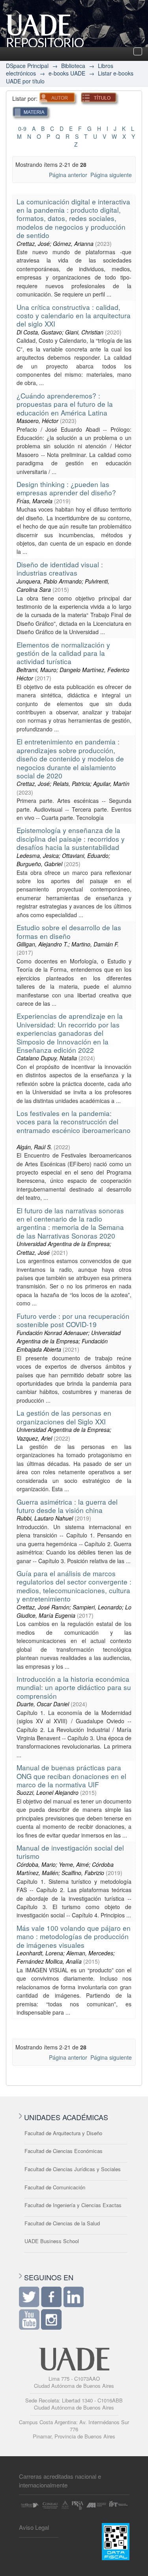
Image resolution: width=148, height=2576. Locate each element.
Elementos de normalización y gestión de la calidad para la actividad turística (63, 653)
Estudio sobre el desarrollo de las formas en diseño (69, 931)
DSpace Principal (27, 66)
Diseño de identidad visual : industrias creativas (60, 568)
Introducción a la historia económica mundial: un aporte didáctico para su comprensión (74, 1687)
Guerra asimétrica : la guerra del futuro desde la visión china (67, 1506)
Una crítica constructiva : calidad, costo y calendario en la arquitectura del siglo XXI (74, 315)
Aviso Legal (34, 2527)
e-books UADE (67, 73)
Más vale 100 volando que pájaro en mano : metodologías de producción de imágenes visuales (74, 1936)
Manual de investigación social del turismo (70, 1852)
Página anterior (68, 175)
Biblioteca (73, 66)
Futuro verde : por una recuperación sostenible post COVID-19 (73, 1320)
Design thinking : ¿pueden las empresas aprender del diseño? (66, 488)
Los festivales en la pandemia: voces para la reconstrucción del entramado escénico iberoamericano (74, 1122)
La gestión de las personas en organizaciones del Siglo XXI (64, 1417)
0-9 (22, 128)
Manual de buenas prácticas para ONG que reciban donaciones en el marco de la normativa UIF (71, 1776)
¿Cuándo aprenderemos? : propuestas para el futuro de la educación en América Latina (65, 404)
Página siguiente (111, 175)
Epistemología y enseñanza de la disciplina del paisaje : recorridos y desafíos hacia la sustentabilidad (71, 839)
